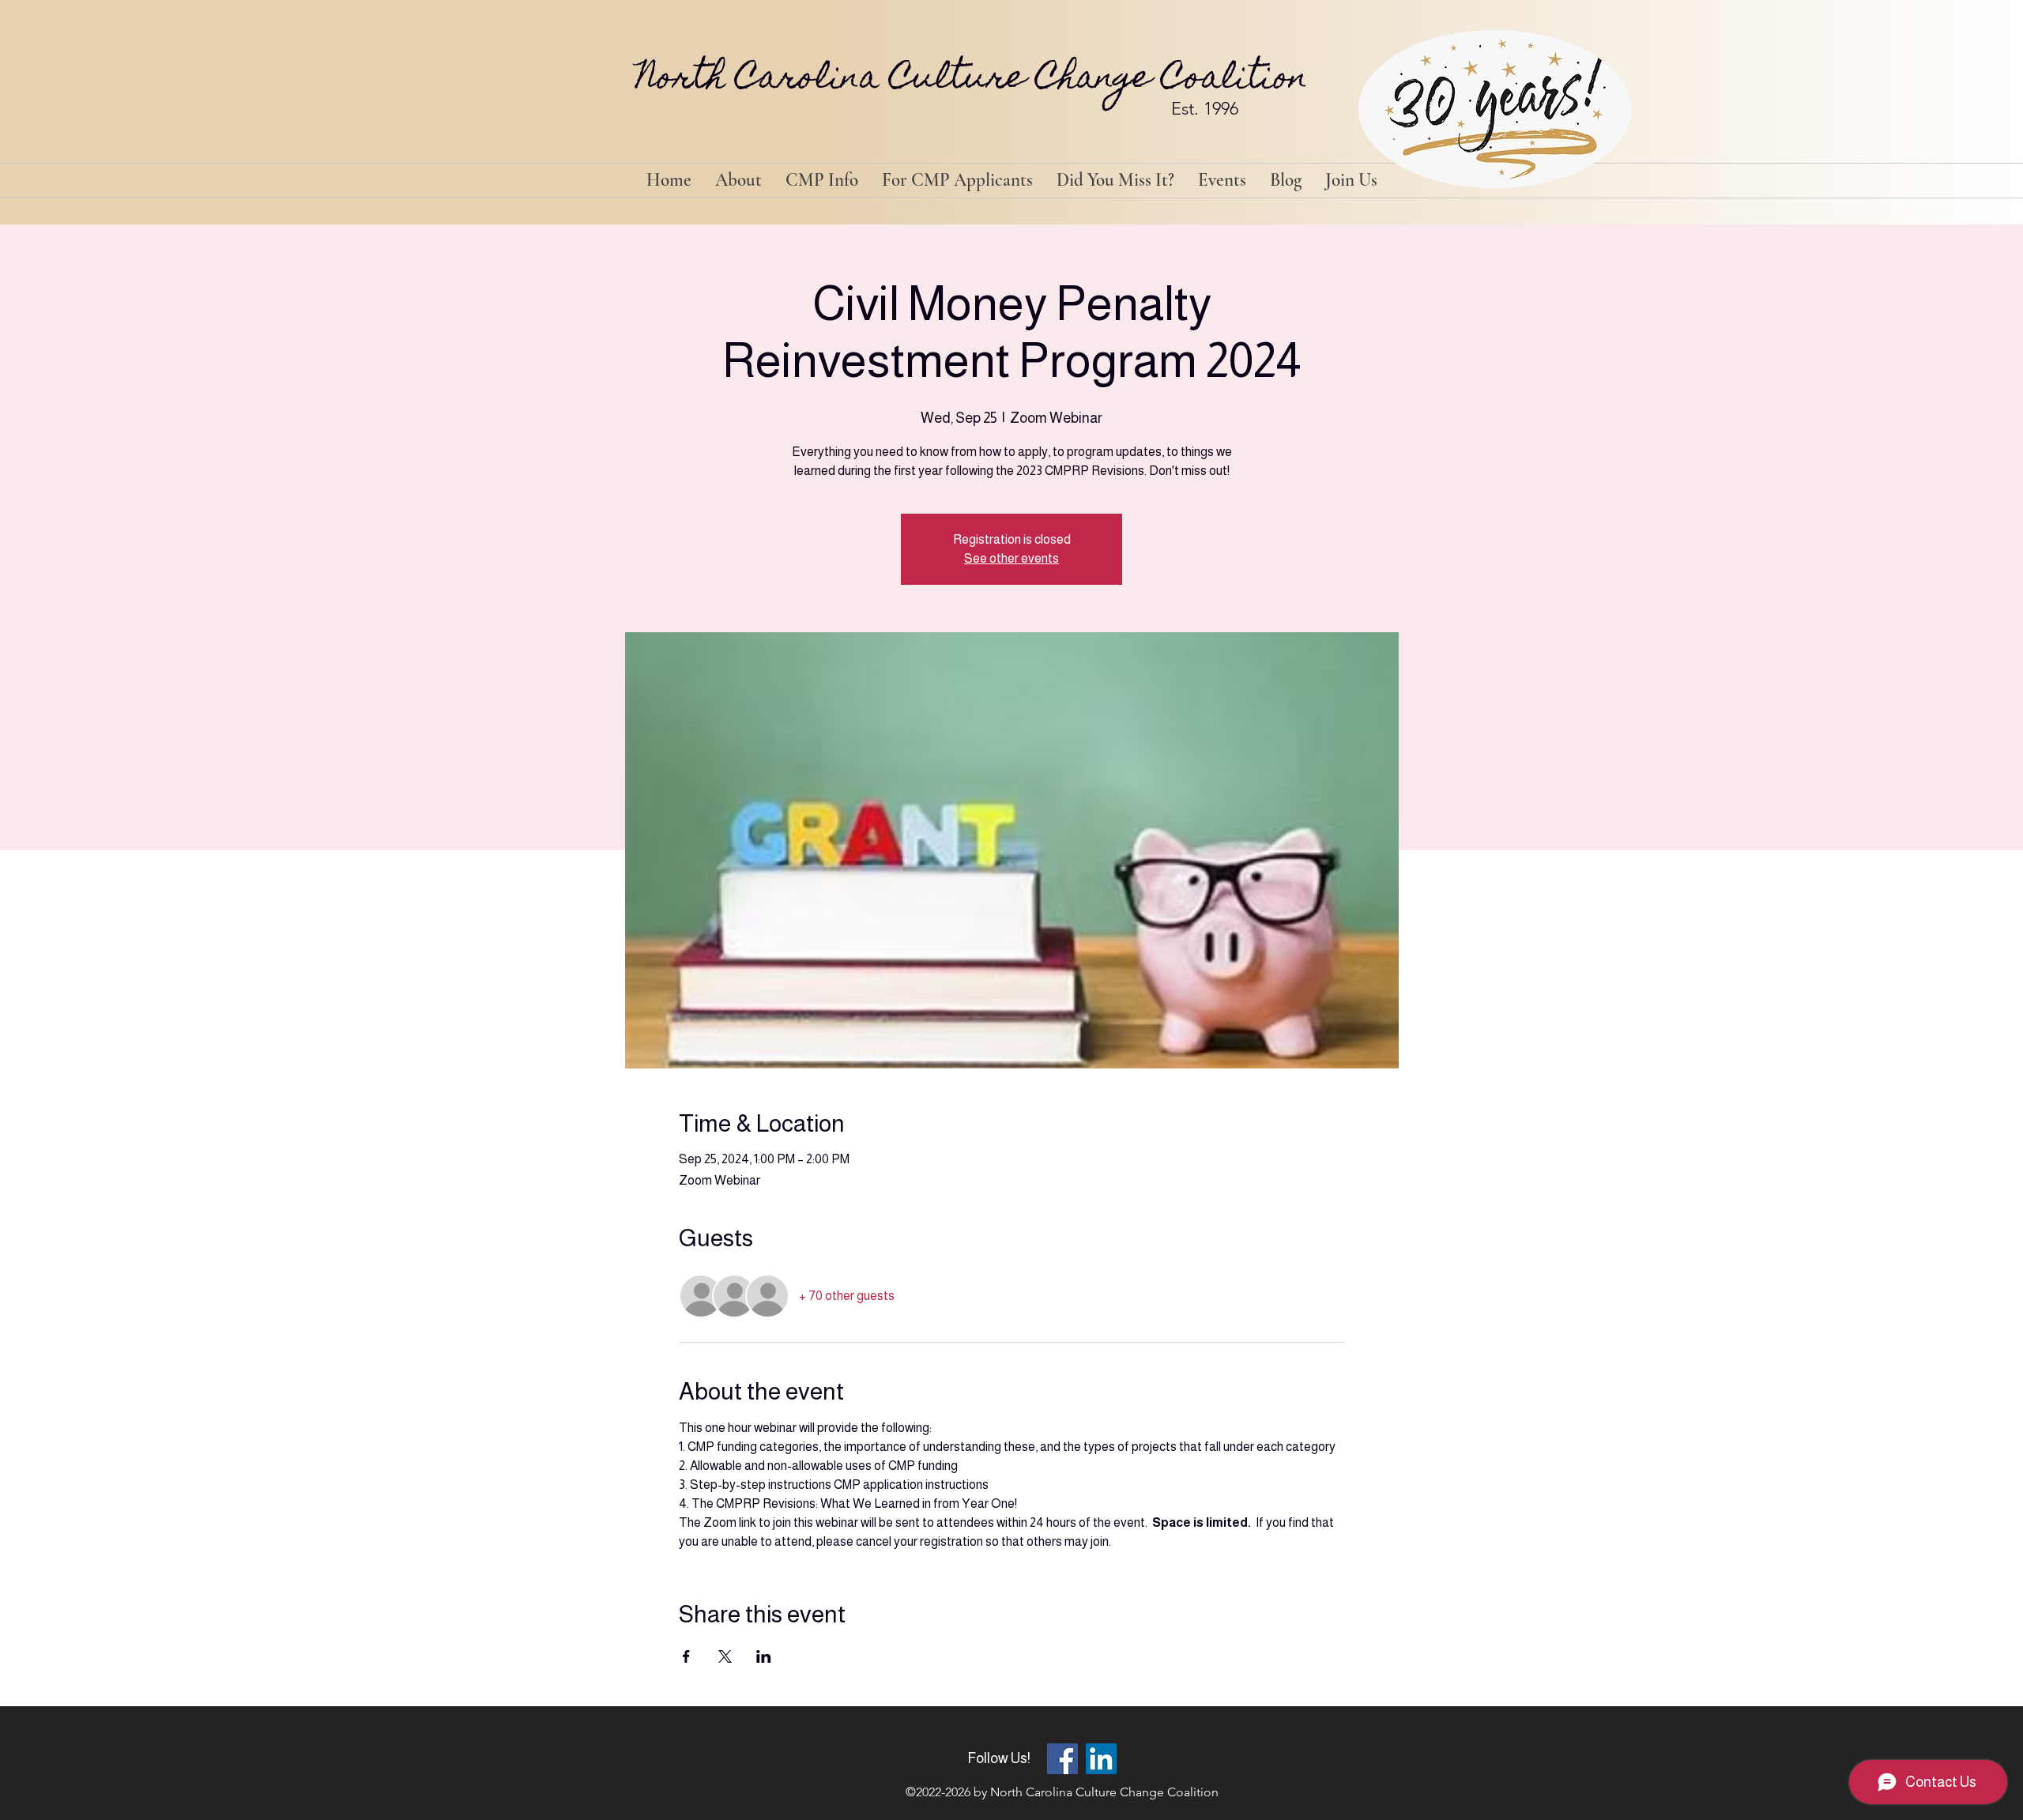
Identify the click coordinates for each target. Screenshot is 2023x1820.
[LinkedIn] (1101, 1759)
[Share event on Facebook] (686, 1656)
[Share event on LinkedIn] (764, 1656)
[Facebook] (1062, 1759)
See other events (1011, 558)
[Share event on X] (725, 1656)
